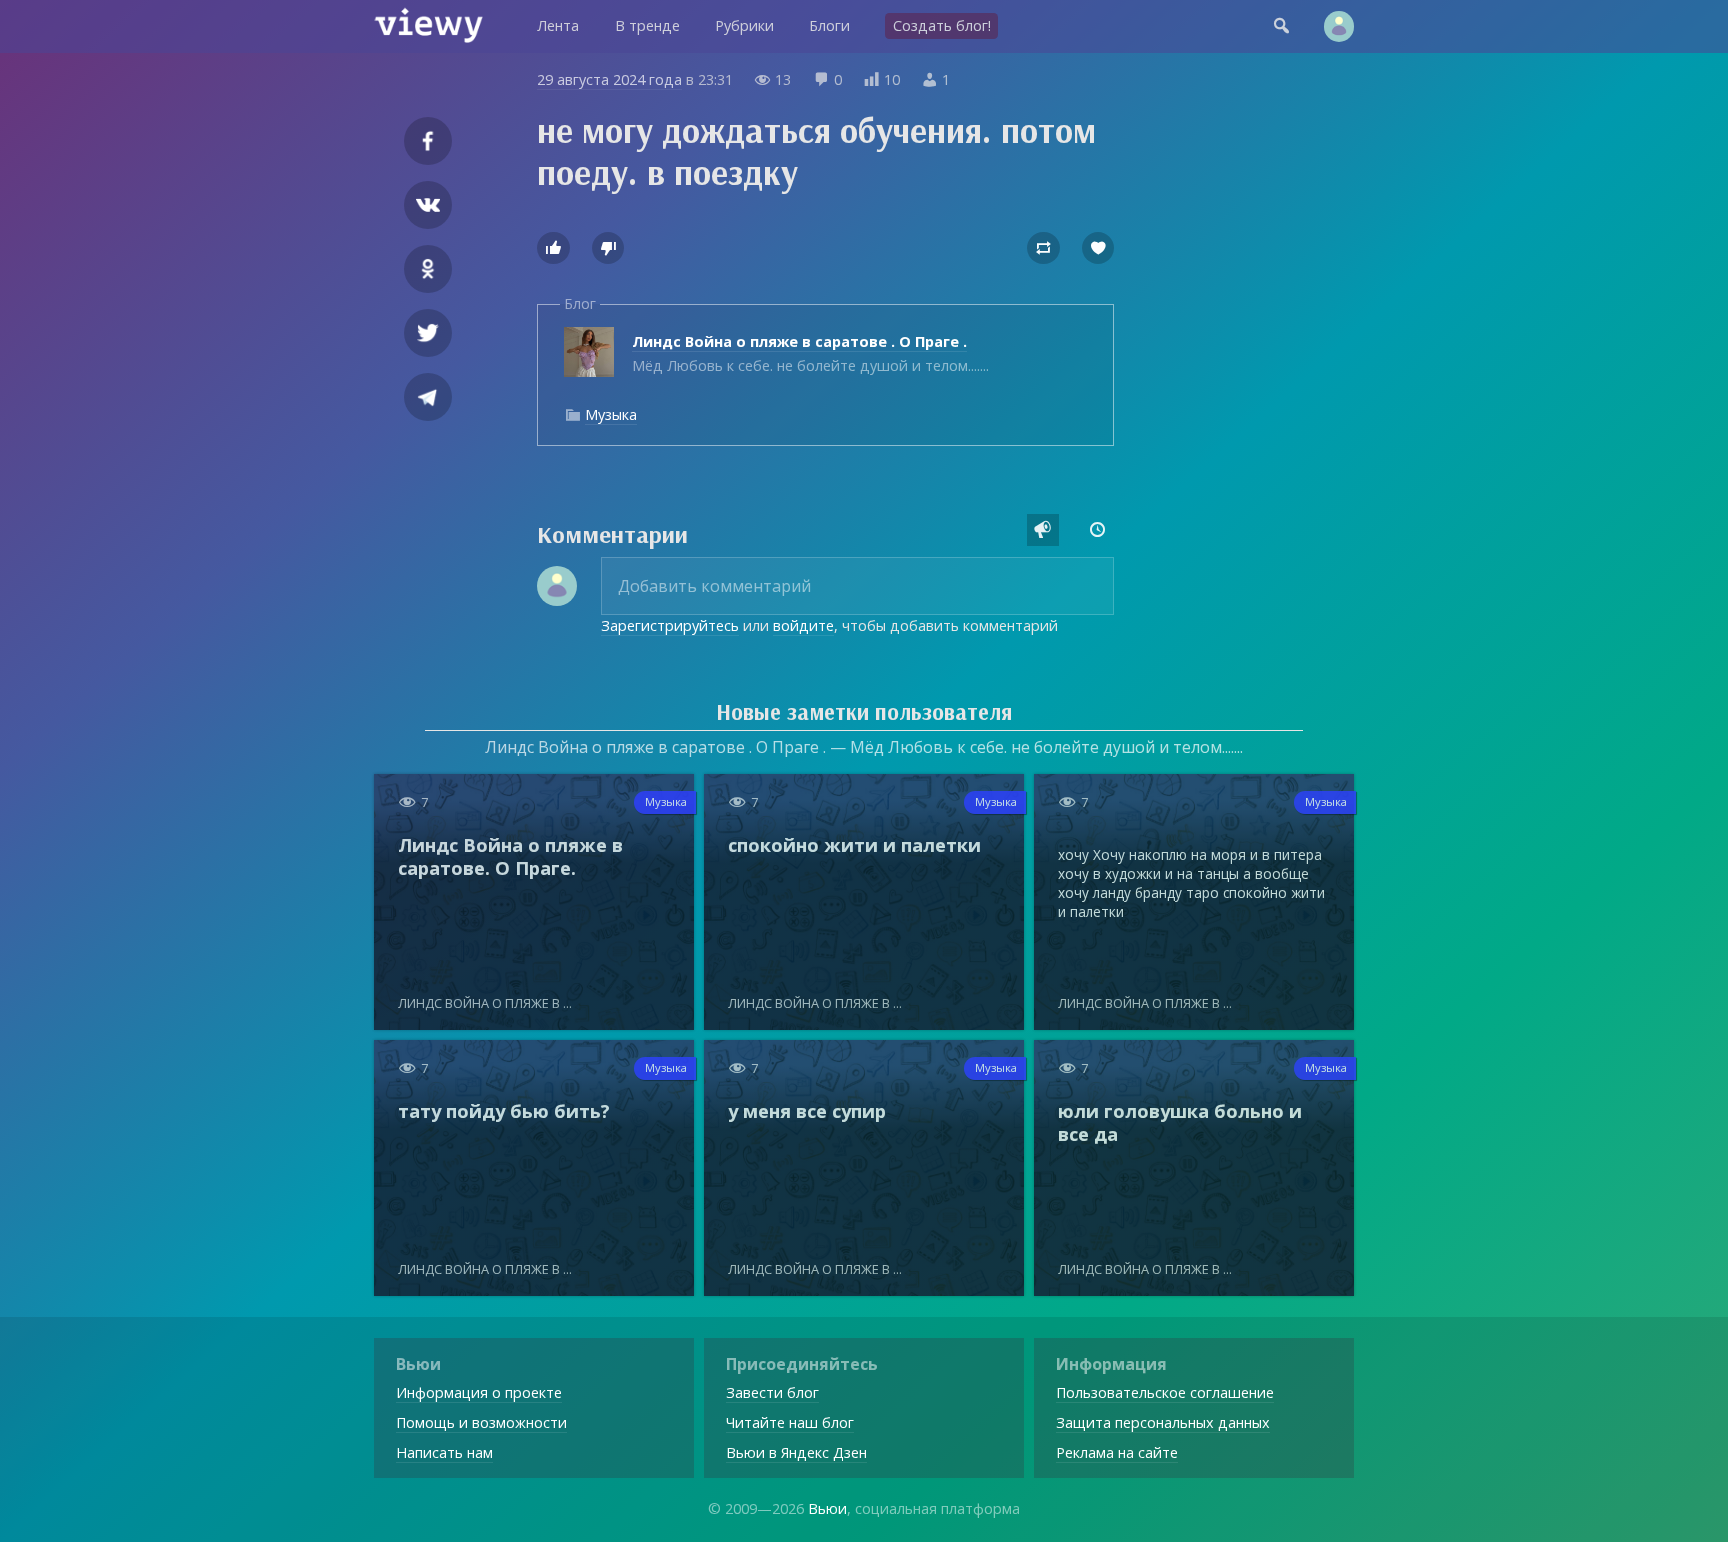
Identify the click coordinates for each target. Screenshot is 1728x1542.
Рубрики (744, 25)
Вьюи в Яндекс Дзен (796, 1452)
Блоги (829, 25)
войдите (803, 625)
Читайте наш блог (790, 1422)
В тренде (647, 25)
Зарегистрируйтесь (670, 625)
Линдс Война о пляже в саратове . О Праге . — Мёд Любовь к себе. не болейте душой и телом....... (864, 747)
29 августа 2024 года (609, 79)
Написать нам (444, 1452)
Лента (558, 25)
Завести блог (772, 1392)
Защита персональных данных (1163, 1422)
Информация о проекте (479, 1392)
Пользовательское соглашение (1165, 1392)
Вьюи (827, 1508)
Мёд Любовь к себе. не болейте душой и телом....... (810, 353)
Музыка (611, 414)
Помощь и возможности (481, 1422)
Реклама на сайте (1117, 1452)
